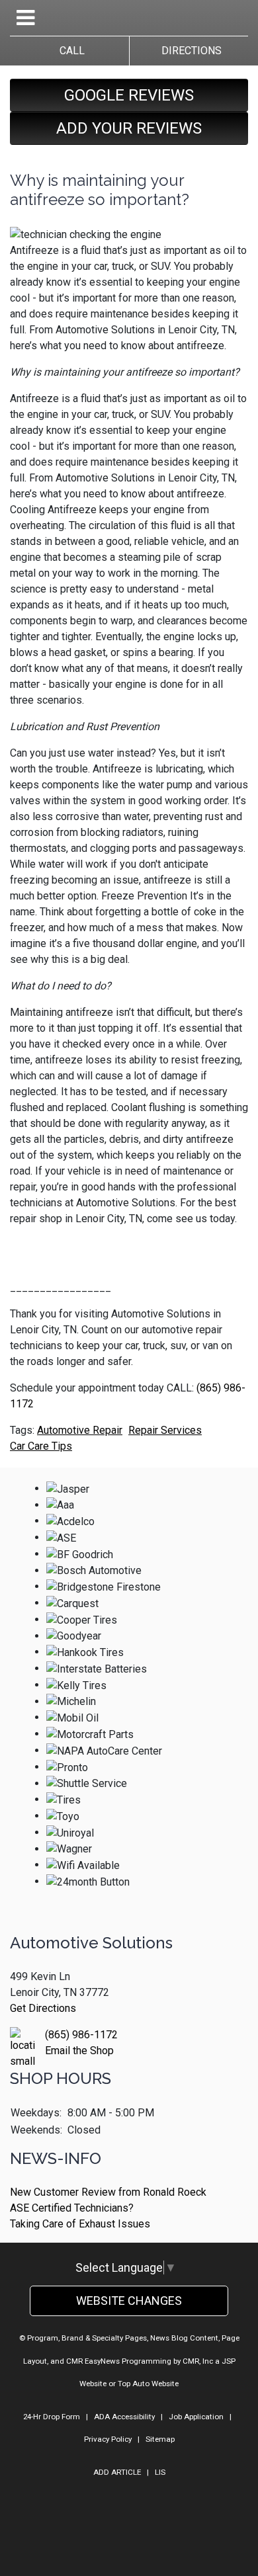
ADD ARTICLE (117, 2472)
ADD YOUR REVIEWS (129, 128)
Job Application (196, 2417)
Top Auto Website (148, 2384)
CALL (69, 51)
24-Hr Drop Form (52, 2417)
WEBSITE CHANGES (129, 2301)
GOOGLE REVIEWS (129, 95)
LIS (160, 2472)
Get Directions (43, 2008)
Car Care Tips (41, 1446)
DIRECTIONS (189, 51)
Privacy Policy (108, 2439)
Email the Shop (79, 2051)
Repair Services (165, 1430)
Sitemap (160, 2439)
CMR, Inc (198, 2361)
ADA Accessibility (124, 2417)
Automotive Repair (80, 1430)
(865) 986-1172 (81, 2035)
